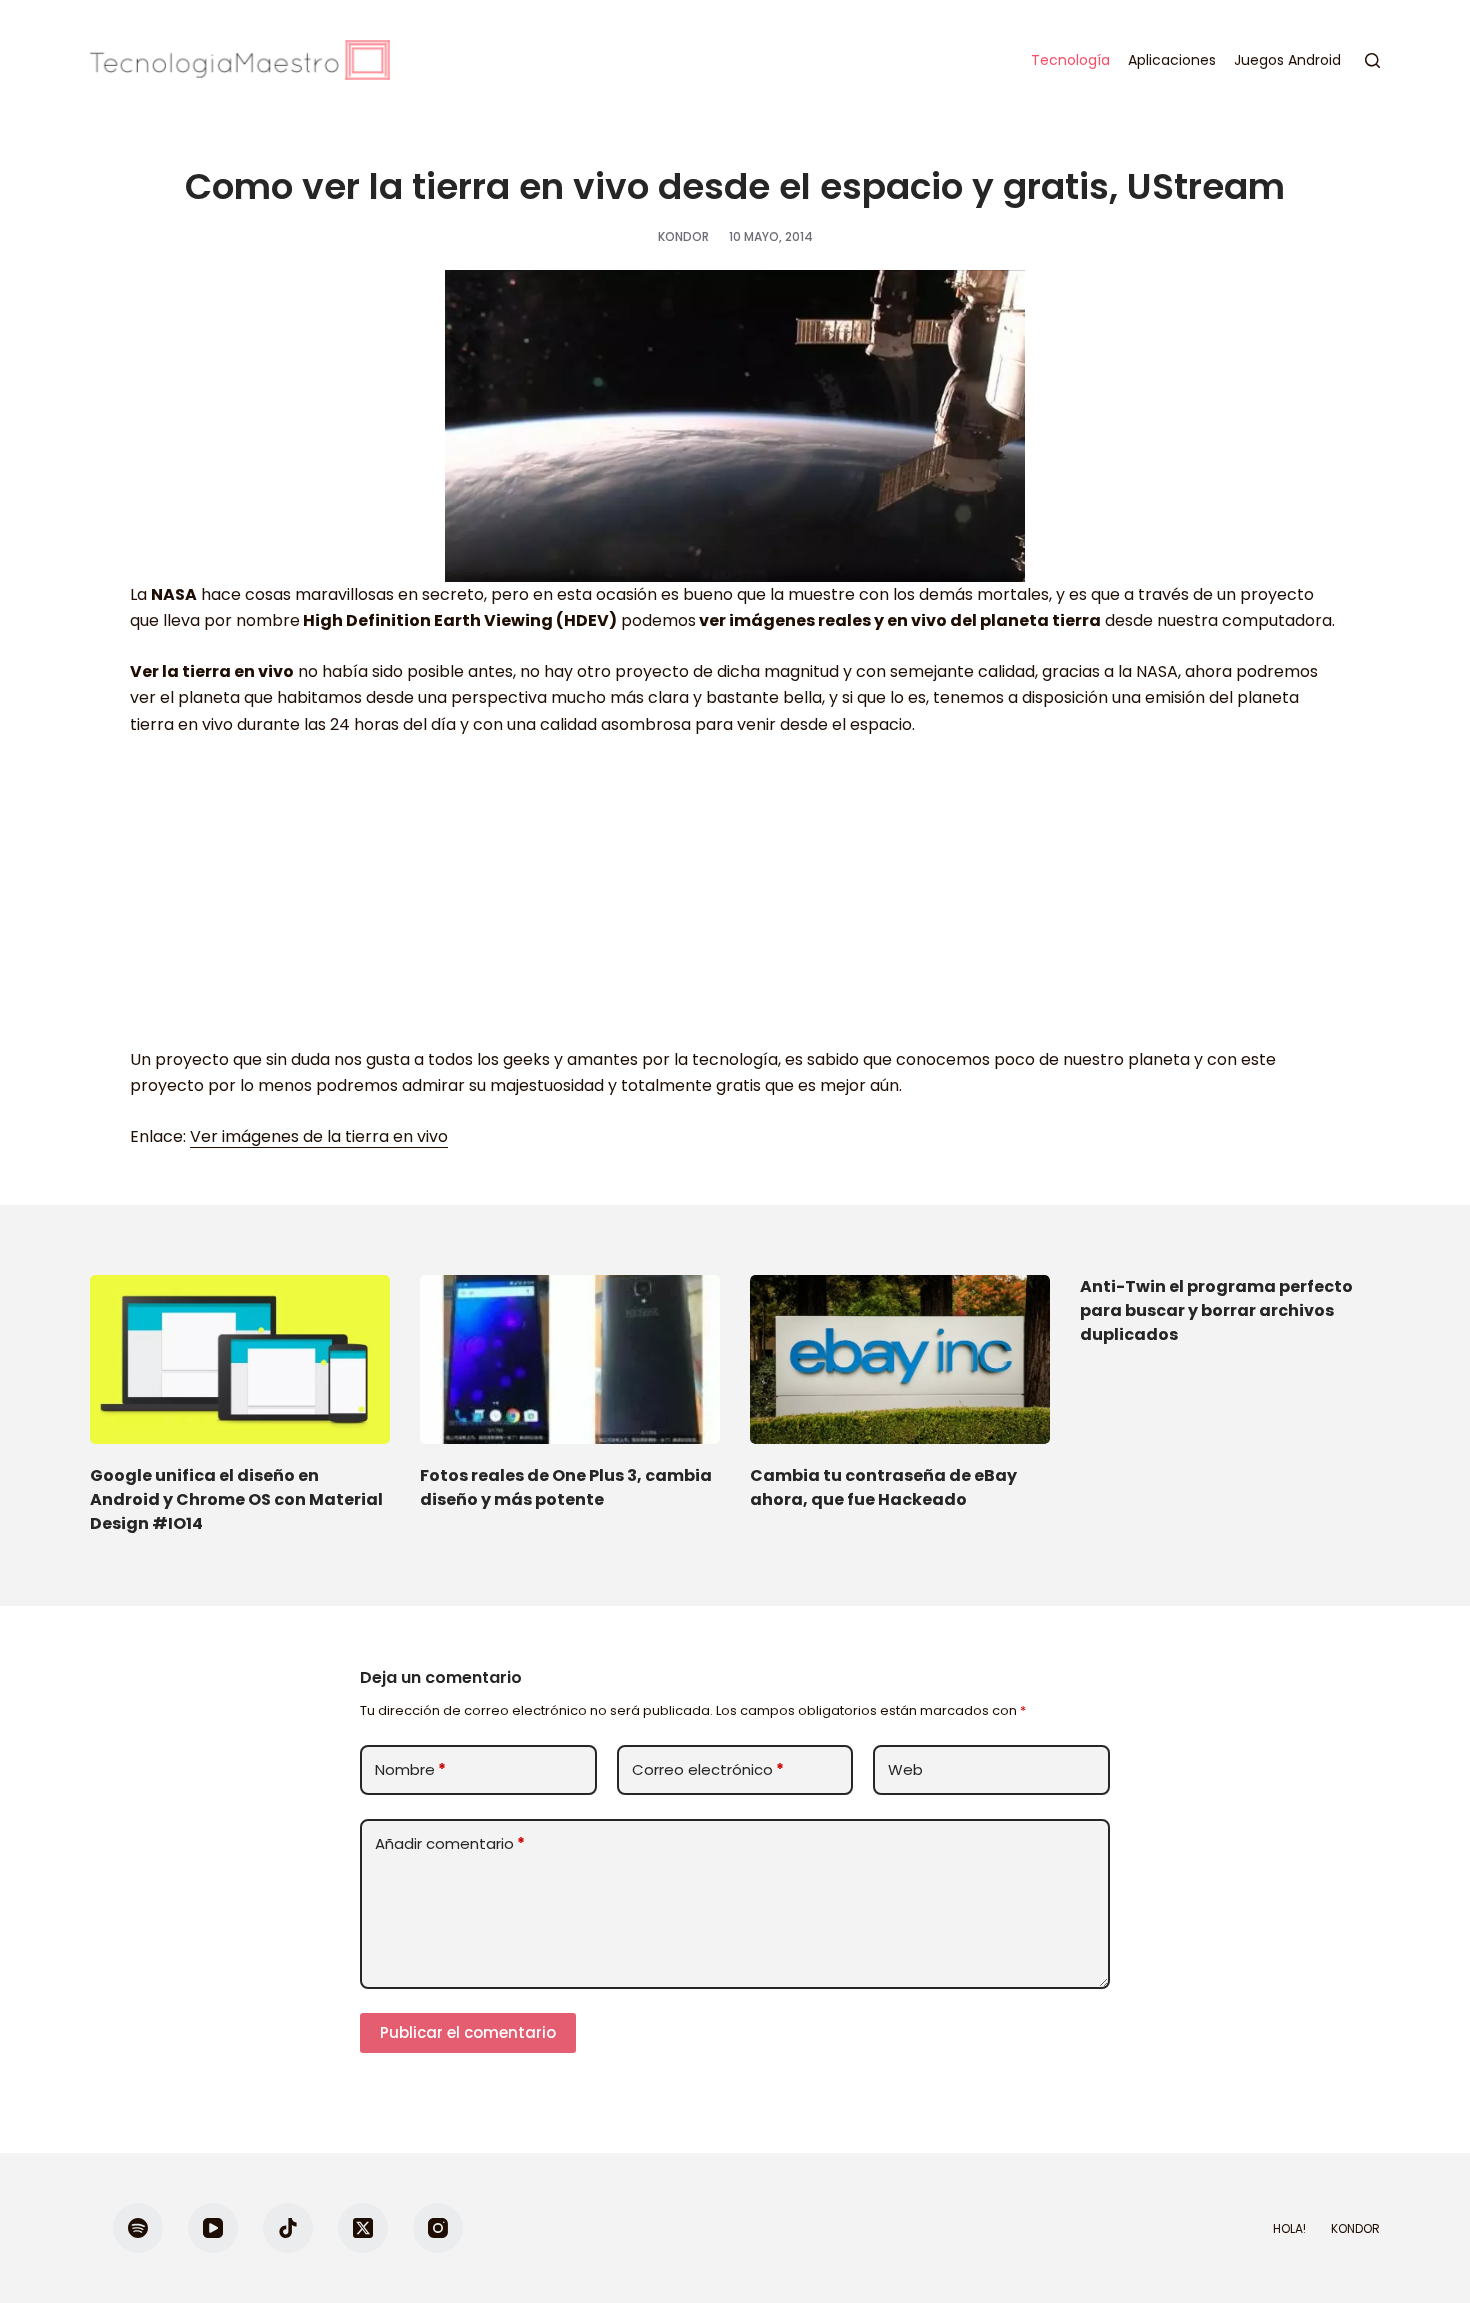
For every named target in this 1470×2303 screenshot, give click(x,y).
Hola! (1289, 2229)
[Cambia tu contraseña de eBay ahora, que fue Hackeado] (900, 1359)
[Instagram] (438, 2228)
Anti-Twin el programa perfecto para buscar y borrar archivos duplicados (1216, 1310)
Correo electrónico (708, 1769)
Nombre (410, 1769)
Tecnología (1070, 60)
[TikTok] (288, 2228)
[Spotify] (138, 2228)
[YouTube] (213, 2228)
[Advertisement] (735, 902)
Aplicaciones (1172, 60)
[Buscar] (1372, 60)
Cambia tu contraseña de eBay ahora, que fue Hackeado (883, 1487)
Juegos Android (1287, 60)
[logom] (240, 60)
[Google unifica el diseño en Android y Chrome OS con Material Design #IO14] (240, 1359)
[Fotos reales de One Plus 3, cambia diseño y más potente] (570, 1359)
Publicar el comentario (468, 2032)
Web (905, 1769)
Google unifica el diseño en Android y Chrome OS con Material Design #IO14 (236, 1499)
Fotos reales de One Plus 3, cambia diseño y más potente (566, 1487)
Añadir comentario (450, 1843)
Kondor (1355, 2229)
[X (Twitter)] (363, 2228)
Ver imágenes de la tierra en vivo (319, 1136)
